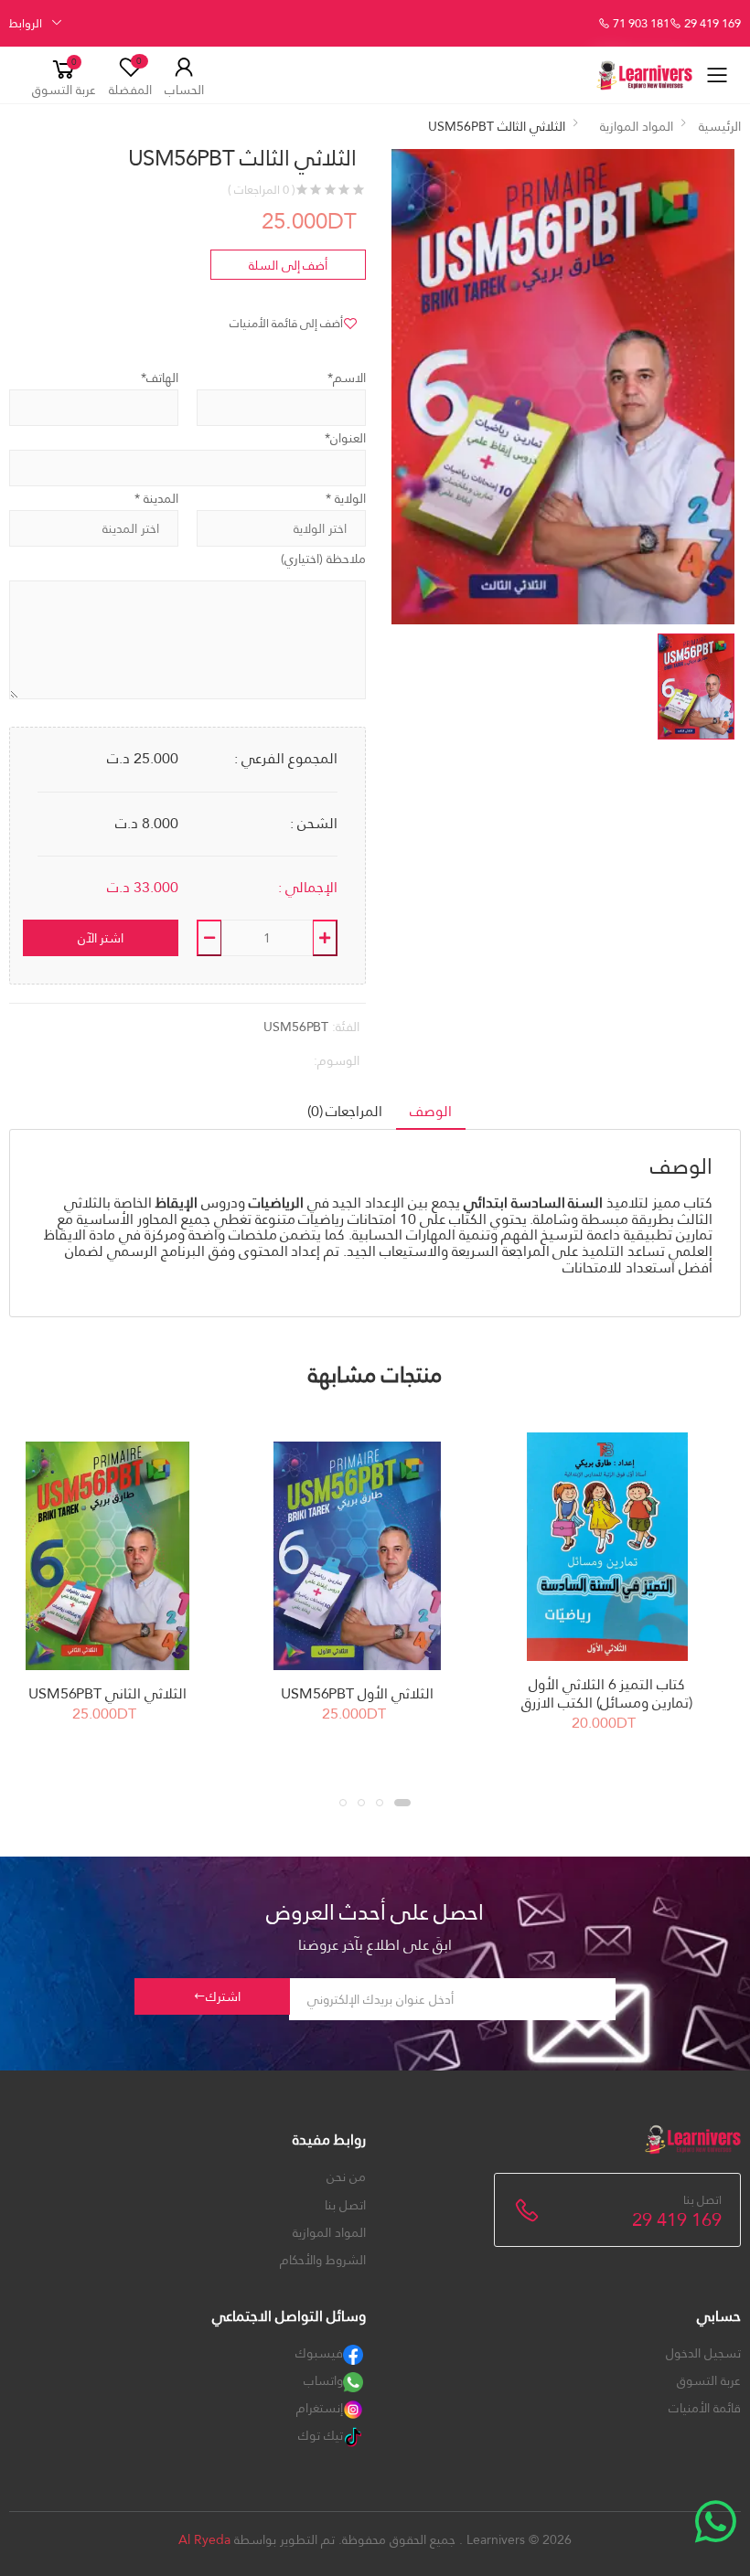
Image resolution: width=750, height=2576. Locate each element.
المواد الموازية (637, 126)
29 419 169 (711, 24)
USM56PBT (296, 1027)
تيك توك (321, 2435)
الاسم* (347, 378)
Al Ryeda (204, 2539)
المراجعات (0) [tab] (345, 1111)
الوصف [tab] (431, 1111)
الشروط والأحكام (323, 2260)
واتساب (323, 2380)
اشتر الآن (101, 938)
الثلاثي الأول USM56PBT (357, 1693)
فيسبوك (319, 2353)
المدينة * (156, 498)
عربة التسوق (709, 2380)
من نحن (346, 2177)
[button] (64, 75)
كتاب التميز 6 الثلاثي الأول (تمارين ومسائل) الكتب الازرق (607, 1693)
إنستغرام (320, 2408)
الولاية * (346, 498)
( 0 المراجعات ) (262, 190)
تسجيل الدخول (703, 2353)
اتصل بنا (345, 2205)
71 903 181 (640, 24)
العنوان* (345, 438)
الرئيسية (720, 126)
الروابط (26, 23)
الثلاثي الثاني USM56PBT (107, 1693)
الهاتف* (160, 378)
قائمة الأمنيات (705, 2408)
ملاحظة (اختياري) (323, 559)
